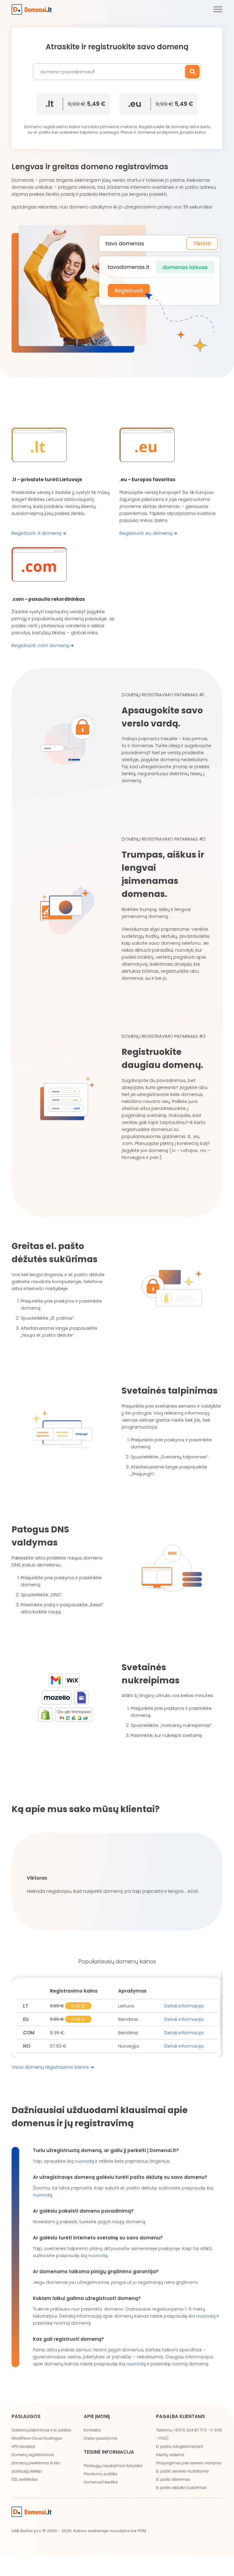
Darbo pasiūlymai (101, 2438)
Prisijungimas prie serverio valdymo (189, 2463)
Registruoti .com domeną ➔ (43, 645)
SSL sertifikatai (25, 2479)
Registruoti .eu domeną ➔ (148, 533)
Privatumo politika (100, 2474)
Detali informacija (184, 2006)
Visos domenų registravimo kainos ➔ (53, 2067)
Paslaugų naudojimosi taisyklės (113, 2466)
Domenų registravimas (33, 2455)
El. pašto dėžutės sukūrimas (181, 2488)
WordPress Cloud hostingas (37, 2438)
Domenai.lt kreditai (101, 2482)
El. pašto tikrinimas (173, 2479)
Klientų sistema (170, 2455)
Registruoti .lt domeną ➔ (39, 533)
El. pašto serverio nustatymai (182, 2471)
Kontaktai (92, 2430)
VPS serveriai (23, 2446)
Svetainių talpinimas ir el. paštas (41, 2430)
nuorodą (84, 2161)
